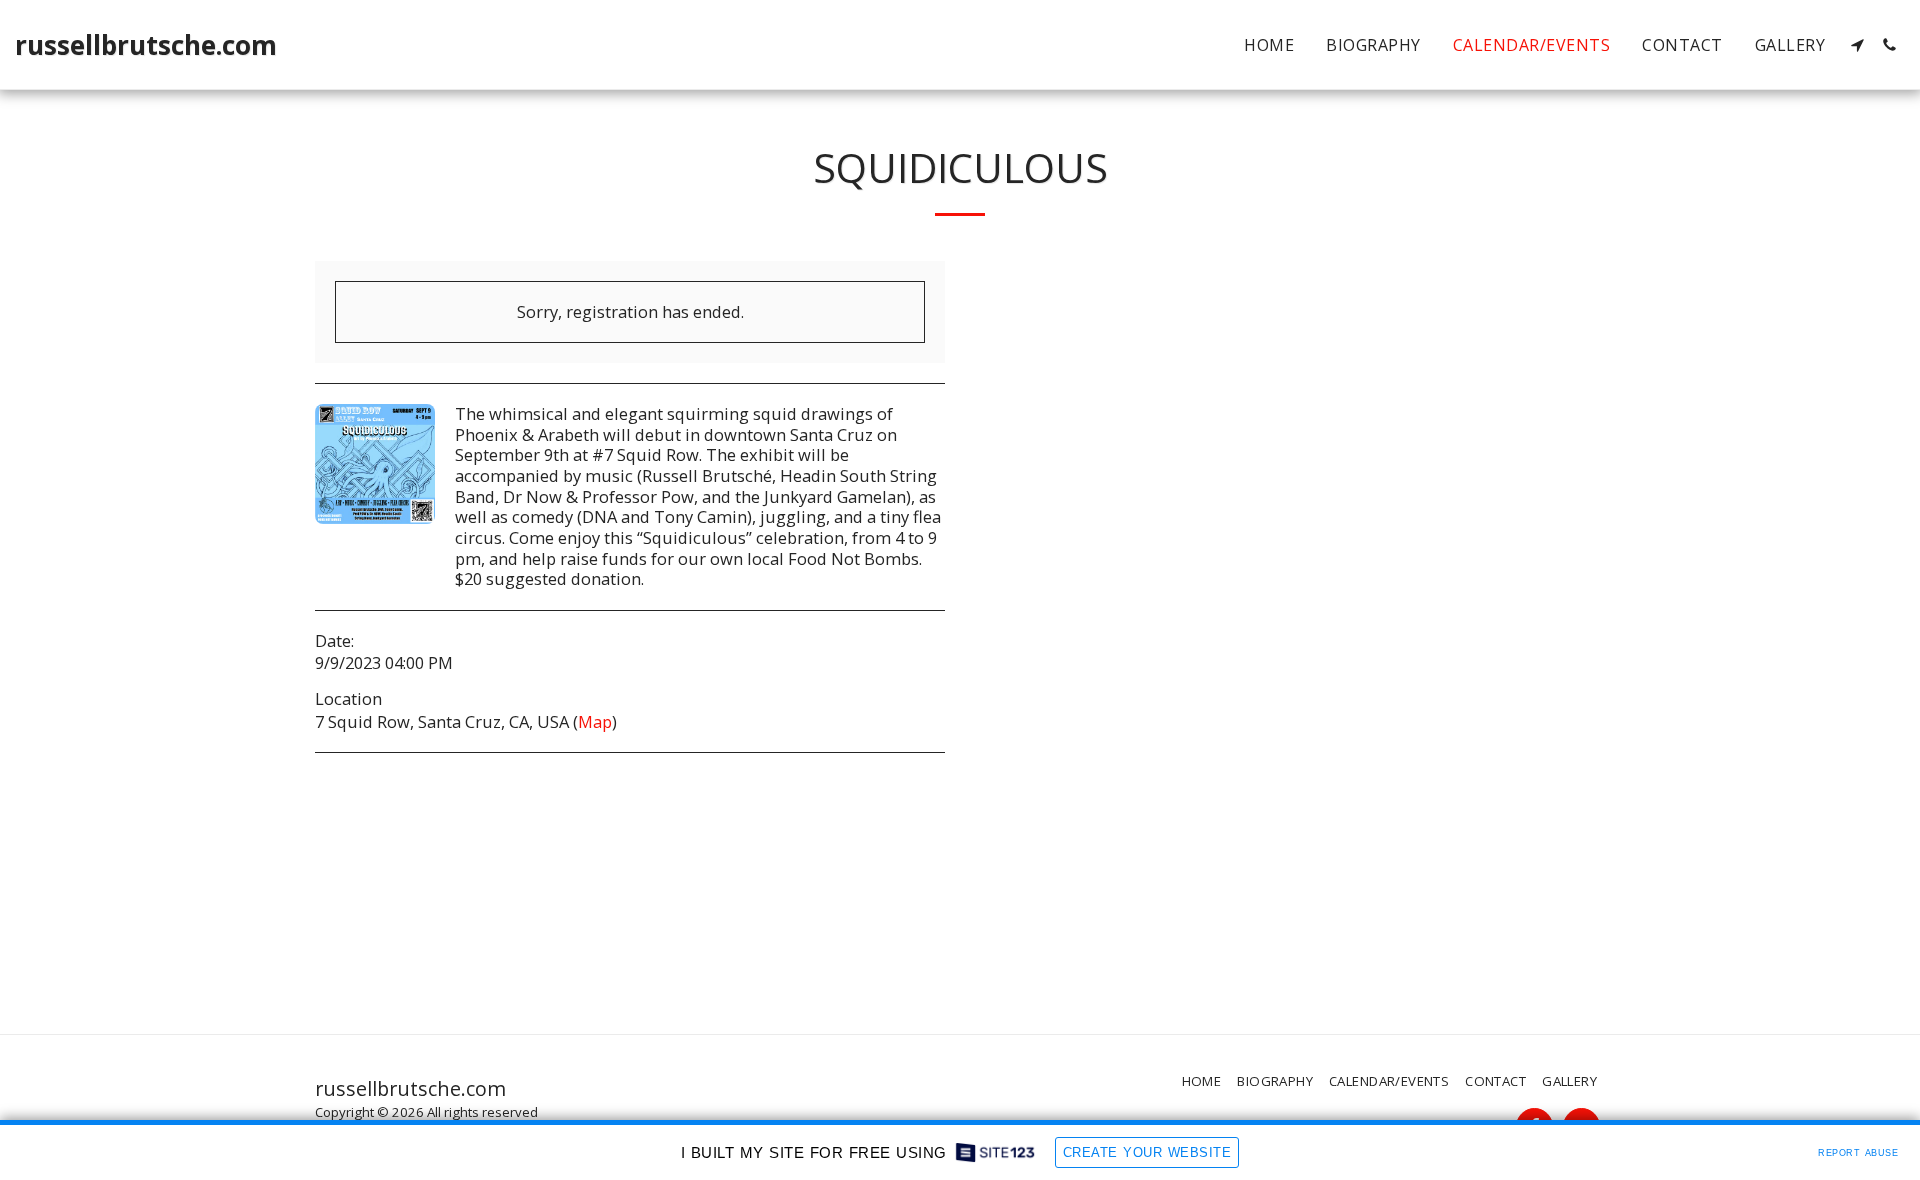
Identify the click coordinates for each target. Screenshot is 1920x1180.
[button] (1857, 45)
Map (595, 721)
